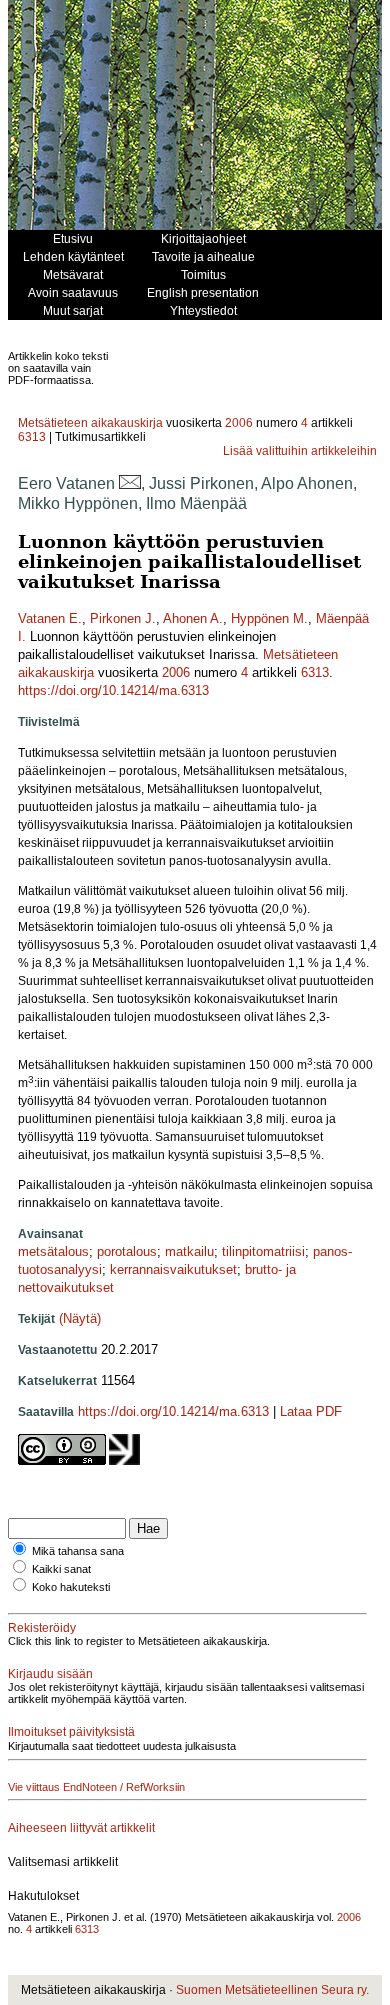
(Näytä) (80, 1318)
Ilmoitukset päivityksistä (71, 1732)
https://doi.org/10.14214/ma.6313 (113, 690)
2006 (239, 423)
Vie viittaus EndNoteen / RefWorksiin (96, 1787)
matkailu (189, 1251)
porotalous (127, 1251)
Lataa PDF (311, 1411)
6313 (32, 437)
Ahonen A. (193, 618)
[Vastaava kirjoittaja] (130, 483)
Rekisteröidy (42, 1628)
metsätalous (53, 1251)
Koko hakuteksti (71, 1587)
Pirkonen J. (123, 618)
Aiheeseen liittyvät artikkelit (81, 1828)
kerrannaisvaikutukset (173, 1269)
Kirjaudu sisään (50, 1674)
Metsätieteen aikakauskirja (90, 423)
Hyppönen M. (269, 618)
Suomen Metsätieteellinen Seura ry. (272, 1990)
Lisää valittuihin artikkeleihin (300, 451)
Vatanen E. (50, 618)
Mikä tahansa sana (78, 1551)
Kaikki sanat (61, 1569)
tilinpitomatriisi (263, 1251)
